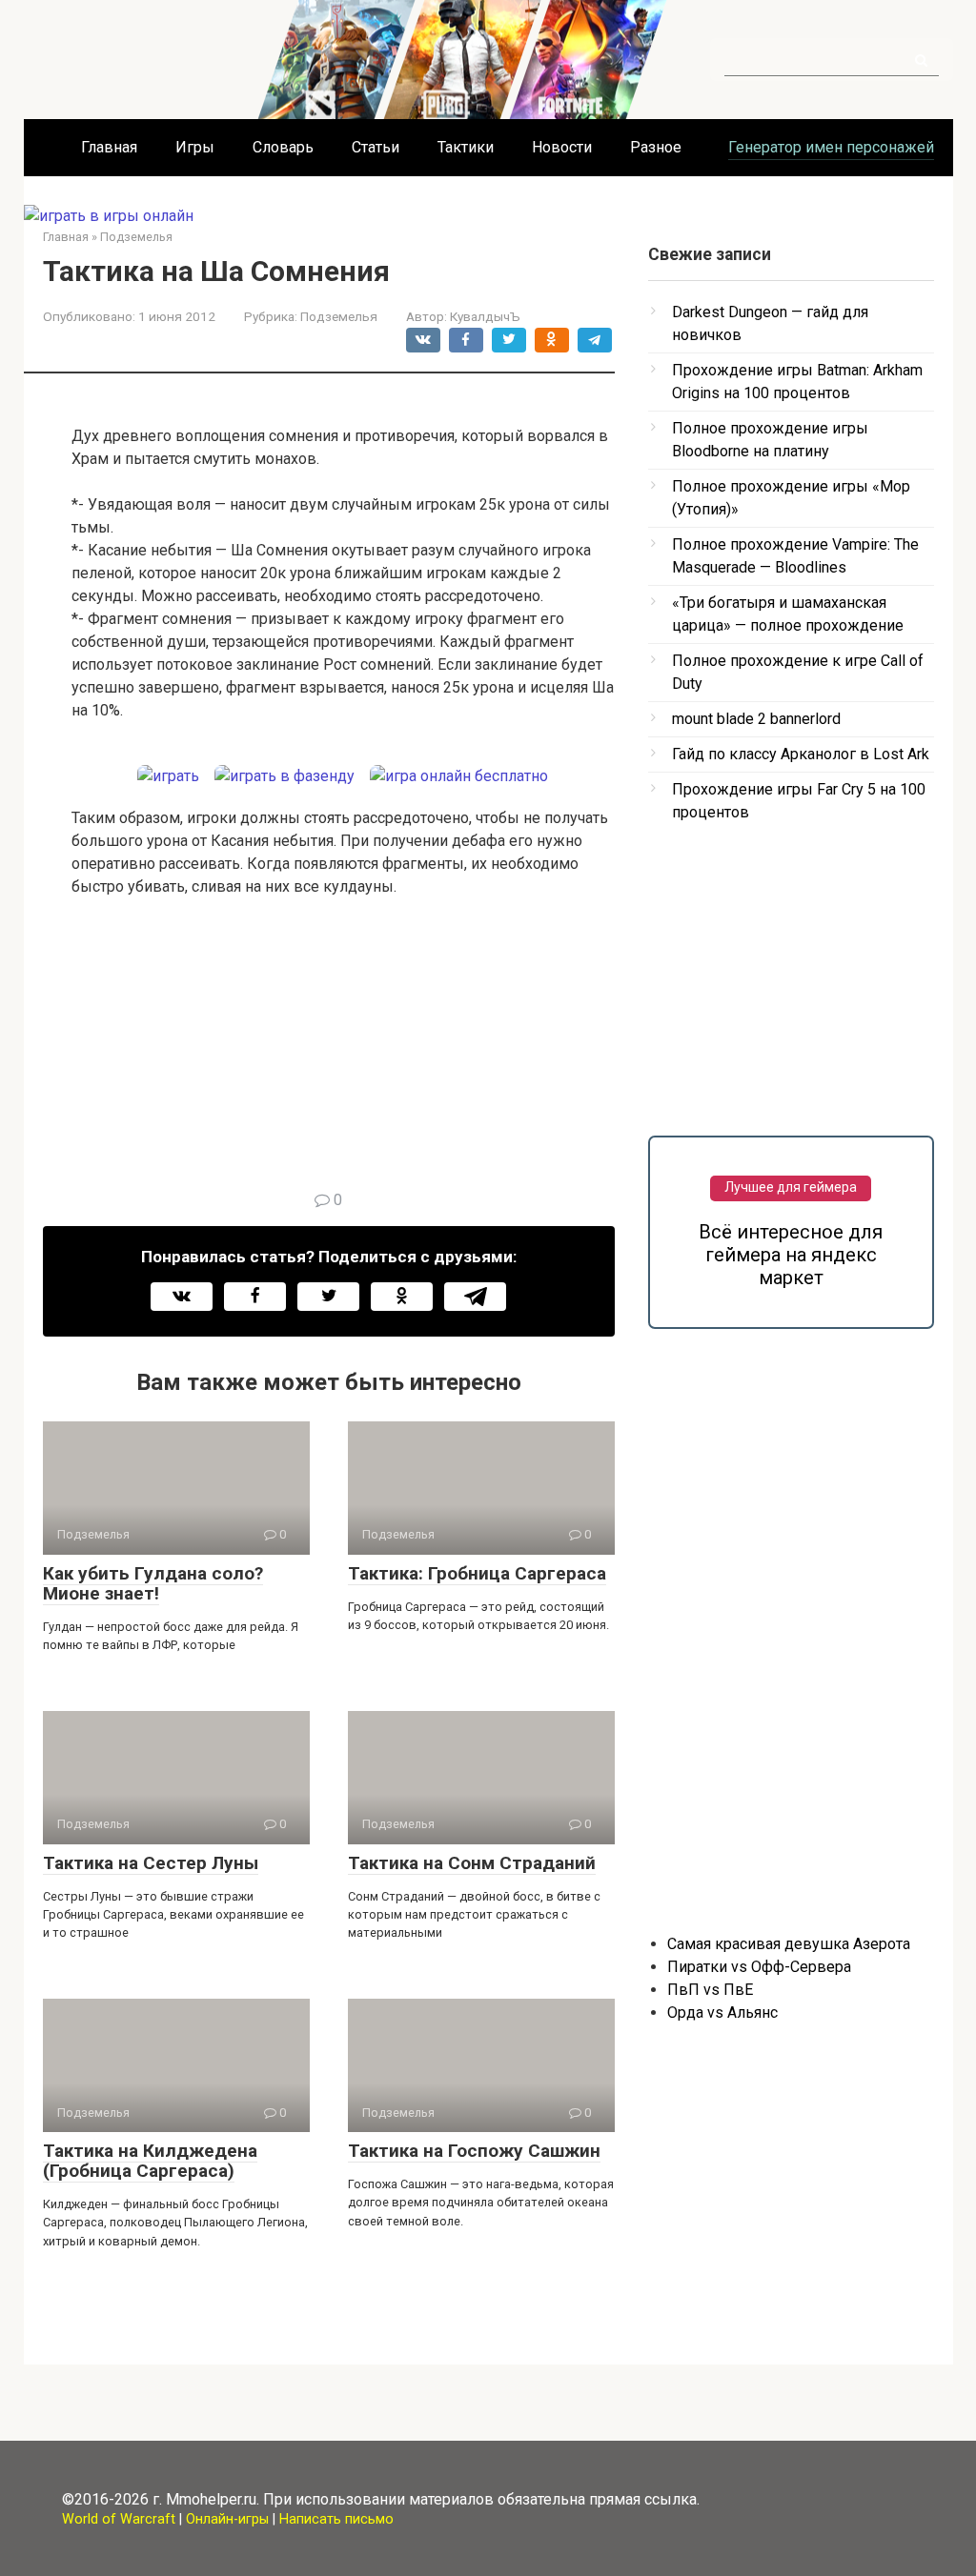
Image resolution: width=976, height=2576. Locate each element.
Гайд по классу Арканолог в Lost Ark (801, 754)
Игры (195, 147)
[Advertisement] (343, 1056)
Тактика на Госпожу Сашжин (474, 2151)
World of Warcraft (119, 2519)
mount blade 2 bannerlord (756, 719)
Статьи (376, 147)
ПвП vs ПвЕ (710, 1990)
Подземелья (339, 316)
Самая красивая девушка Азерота (789, 1944)
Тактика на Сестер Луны (151, 1863)
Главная (109, 147)
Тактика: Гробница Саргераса (477, 1573)
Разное (656, 147)
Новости (562, 147)
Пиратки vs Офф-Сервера (759, 1967)
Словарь (283, 147)
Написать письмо (336, 2519)
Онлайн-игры (227, 2519)
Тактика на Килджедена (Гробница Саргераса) (150, 2161)
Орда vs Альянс (722, 2012)
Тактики (466, 147)
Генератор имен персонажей (831, 147)
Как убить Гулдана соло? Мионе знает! (153, 1583)
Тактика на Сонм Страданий (472, 1863)
